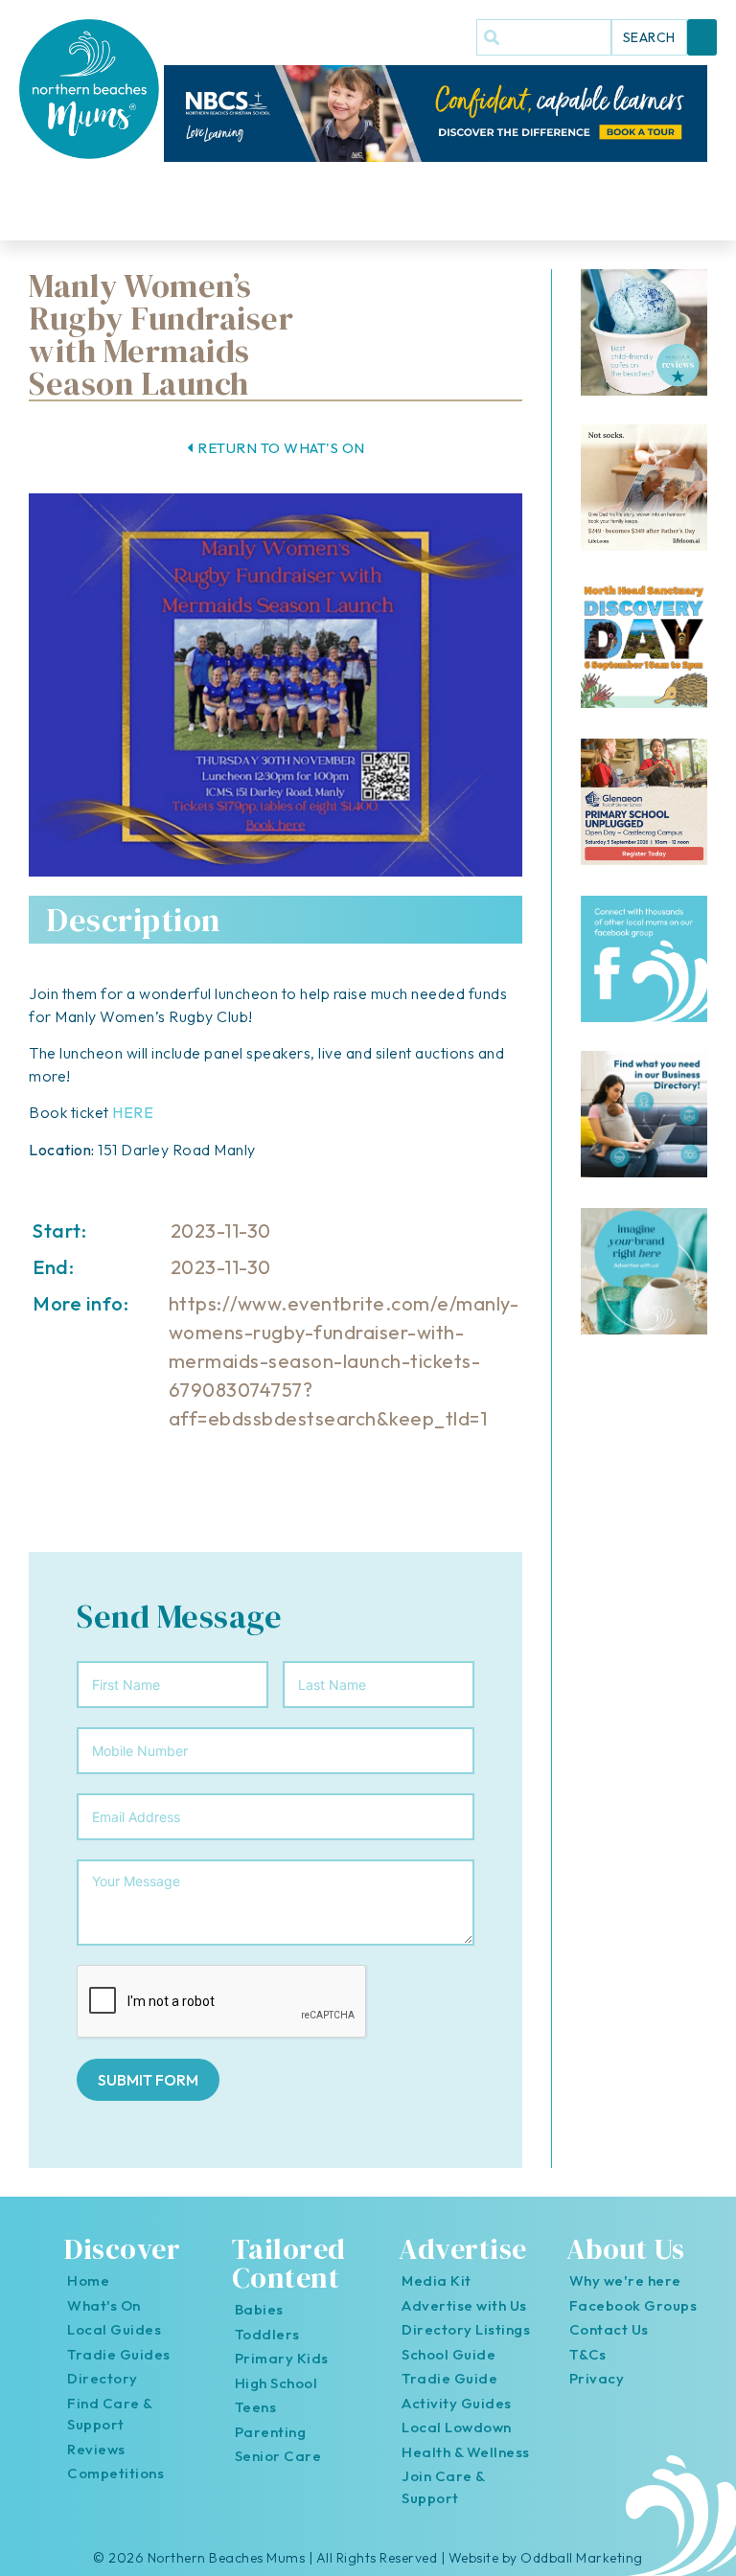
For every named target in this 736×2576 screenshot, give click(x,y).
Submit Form (148, 2080)
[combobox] (544, 37)
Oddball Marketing (582, 2558)
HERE (133, 1112)
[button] (702, 37)
